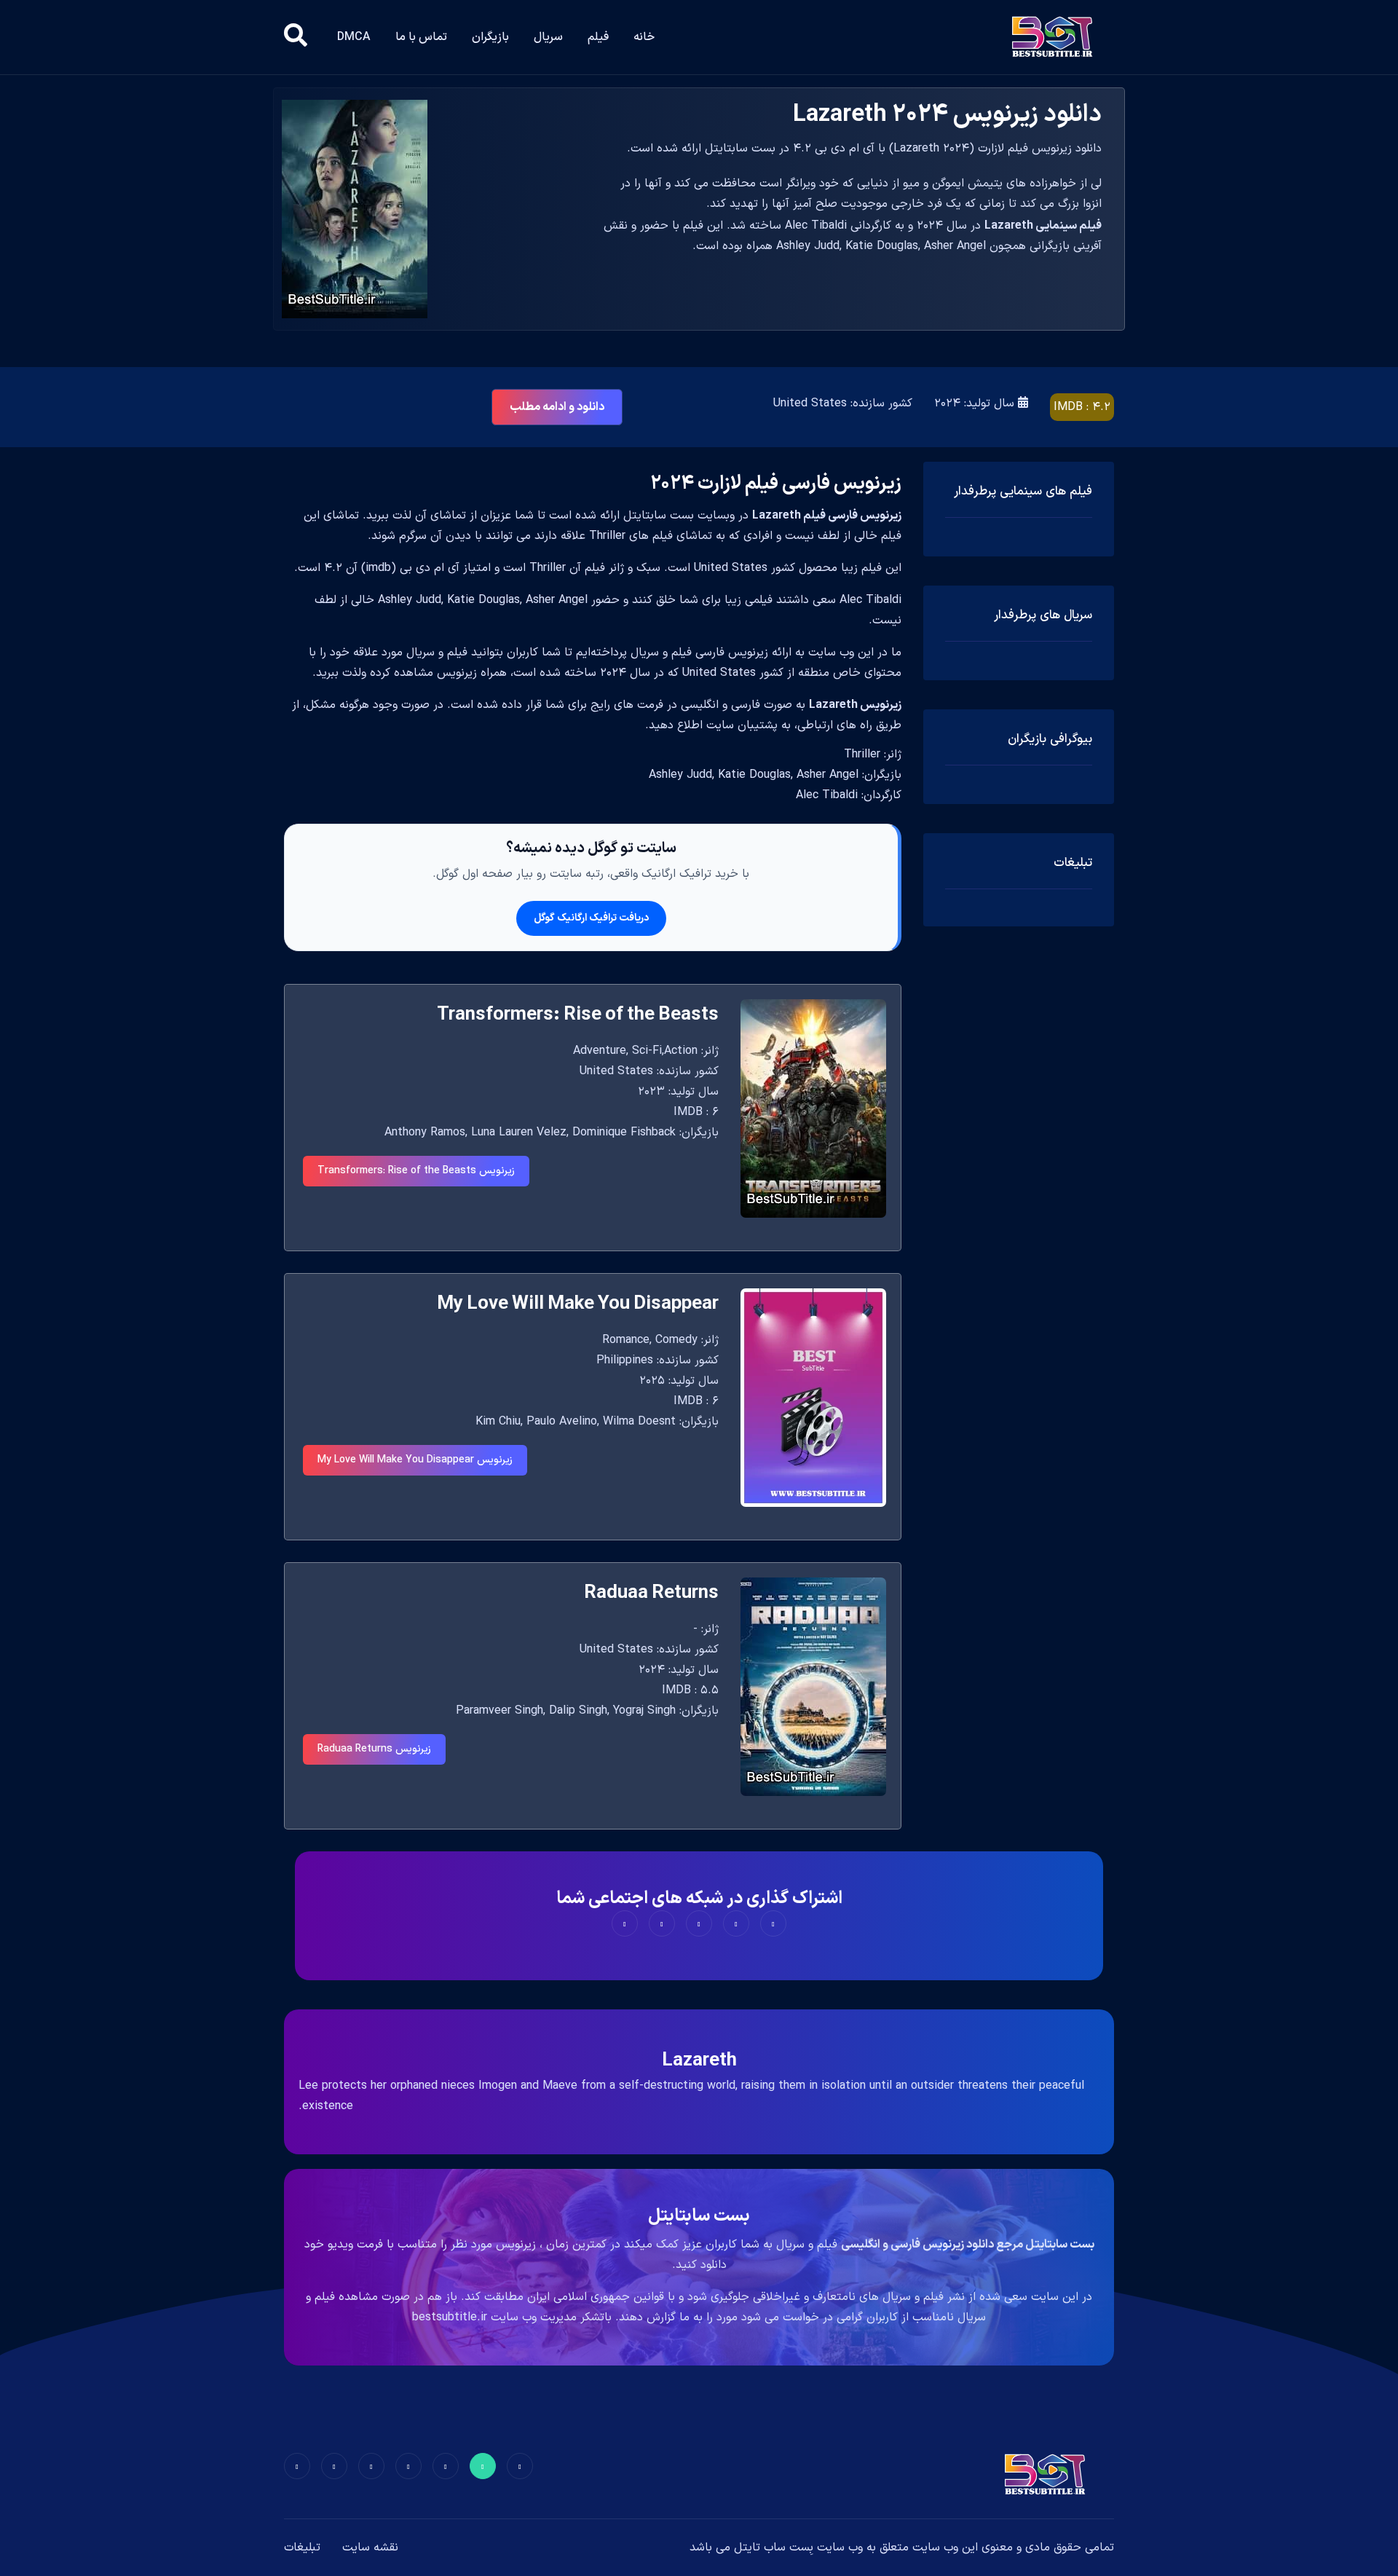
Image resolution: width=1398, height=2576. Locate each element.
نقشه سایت (370, 2548)
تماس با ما (421, 37)
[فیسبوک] (520, 2466)
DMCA (354, 37)
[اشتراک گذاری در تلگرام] (662, 1923)
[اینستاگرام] (334, 2466)
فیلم (598, 37)
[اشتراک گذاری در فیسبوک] (773, 1923)
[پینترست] (446, 2466)
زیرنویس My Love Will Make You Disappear (415, 1460)
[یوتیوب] (371, 2466)
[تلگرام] (408, 2466)
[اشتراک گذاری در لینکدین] (625, 1923)
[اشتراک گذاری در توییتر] (736, 1923)
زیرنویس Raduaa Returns (374, 1749)
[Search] (296, 37)
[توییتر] (483, 2466)
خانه (644, 37)
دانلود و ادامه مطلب (557, 407)
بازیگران (490, 37)
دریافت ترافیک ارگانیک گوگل (591, 918)
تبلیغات (302, 2548)
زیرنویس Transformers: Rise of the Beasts (416, 1171)
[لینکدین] (297, 2466)
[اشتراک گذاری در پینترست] (699, 1923)
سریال (548, 37)
